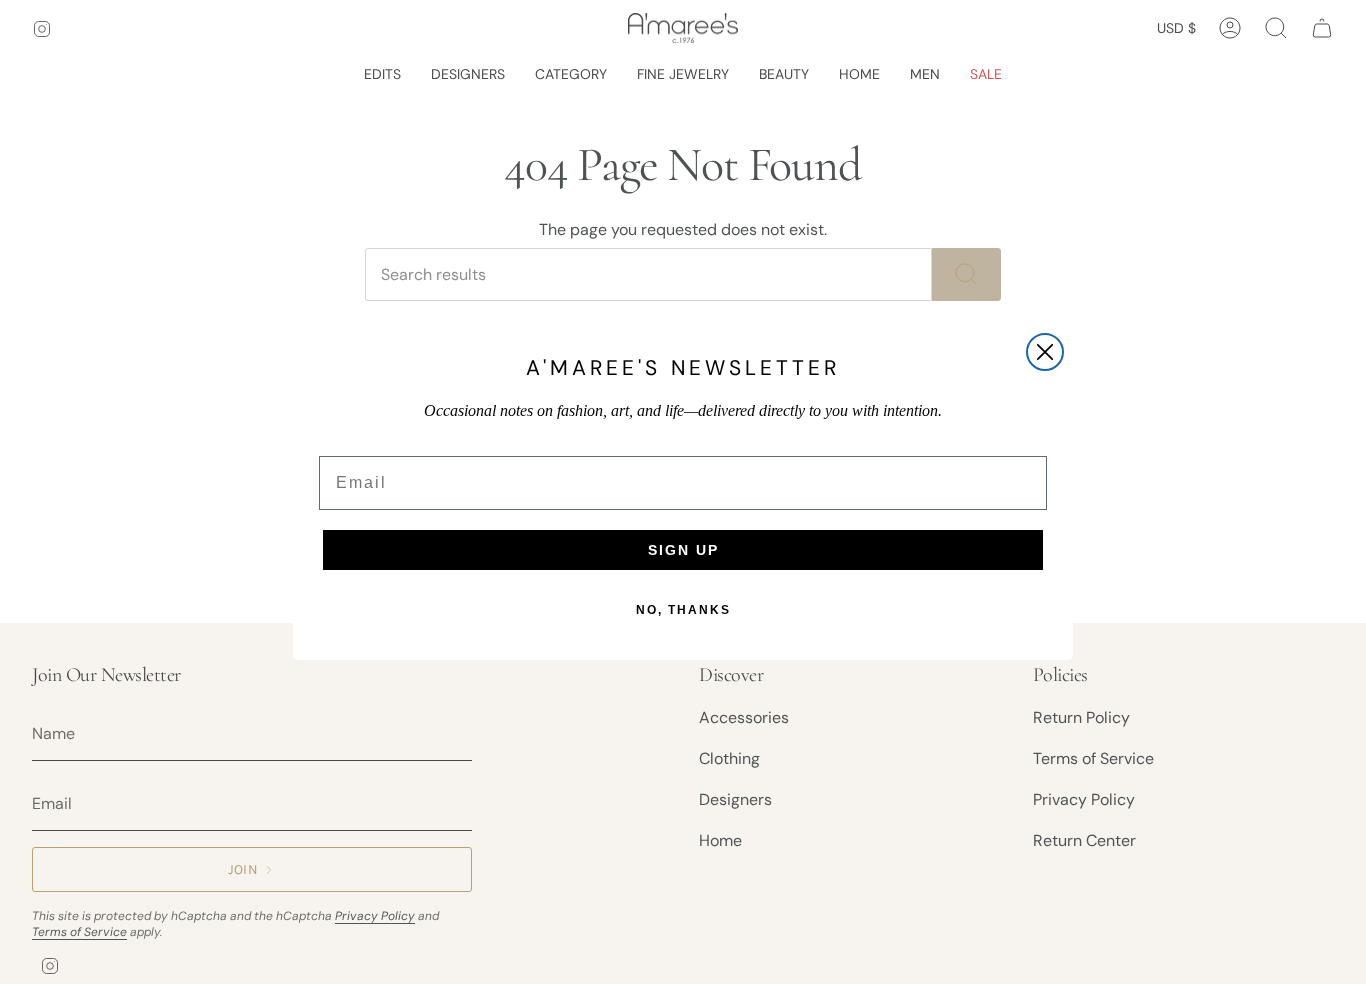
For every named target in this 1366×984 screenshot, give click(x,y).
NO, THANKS (683, 610)
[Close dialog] (1045, 352)
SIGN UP (683, 550)
